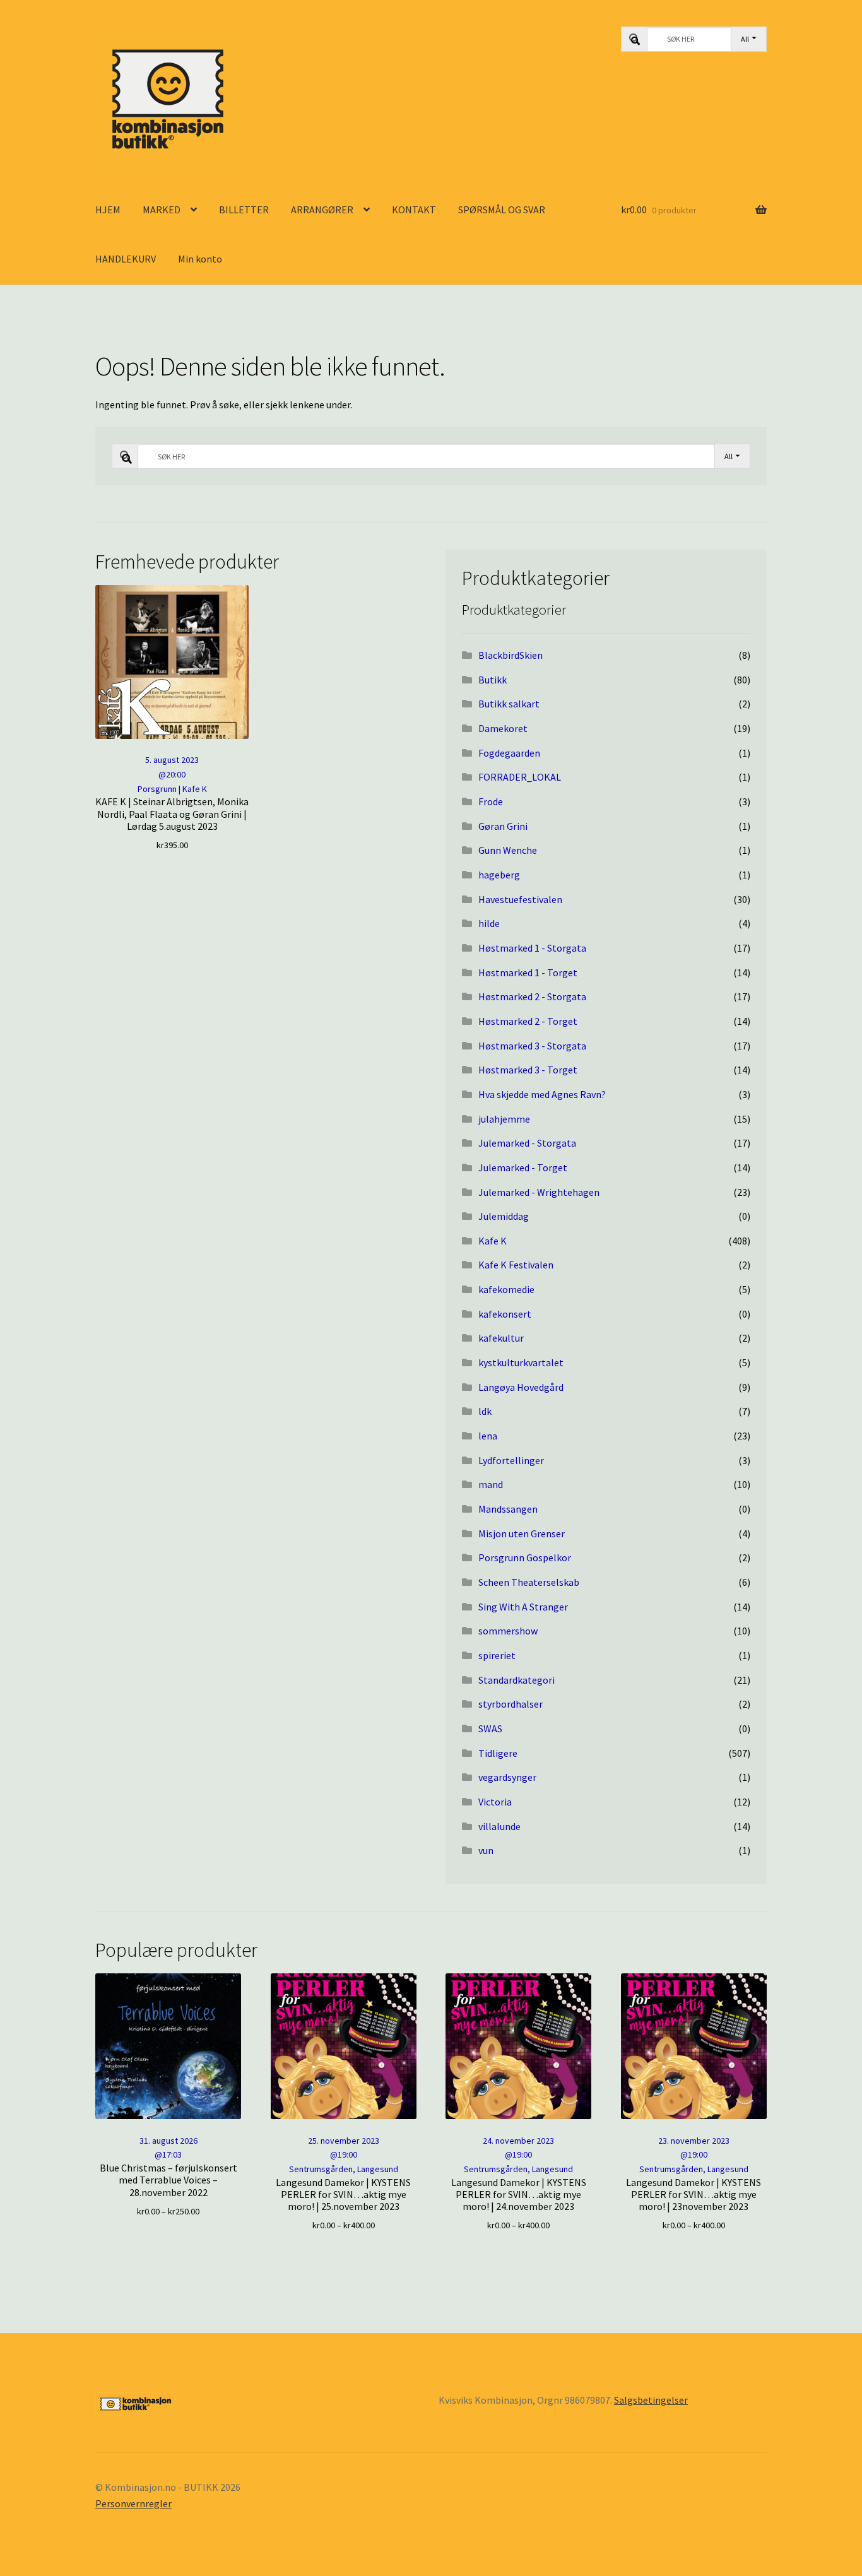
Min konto (200, 259)
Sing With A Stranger (523, 1607)
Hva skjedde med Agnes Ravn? (542, 1094)
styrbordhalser (511, 1704)
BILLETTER (244, 210)
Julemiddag (504, 1216)
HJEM (108, 210)
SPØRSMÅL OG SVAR (502, 210)
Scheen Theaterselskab (529, 1582)
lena (488, 1436)
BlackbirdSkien (511, 655)
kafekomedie (506, 1289)
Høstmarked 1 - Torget (528, 972)
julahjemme (504, 1119)
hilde (489, 923)
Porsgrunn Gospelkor (525, 1557)
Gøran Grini (503, 826)
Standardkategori (517, 1680)
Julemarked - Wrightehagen (539, 1192)
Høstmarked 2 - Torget (528, 1021)
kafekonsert (505, 1314)
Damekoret (503, 728)
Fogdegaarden (509, 753)
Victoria (495, 1802)
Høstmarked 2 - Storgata (532, 996)
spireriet (497, 1655)
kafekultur (501, 1338)
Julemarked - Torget (523, 1167)
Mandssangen (508, 1509)
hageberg (499, 875)
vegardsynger (507, 1777)
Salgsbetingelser (651, 2400)
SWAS (490, 1728)
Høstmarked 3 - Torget (528, 1070)
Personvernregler (133, 2503)
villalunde (499, 1826)
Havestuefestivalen (520, 899)
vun (486, 1850)
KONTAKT (414, 210)
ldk (485, 1411)
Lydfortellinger (511, 1460)
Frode (491, 801)
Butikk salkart (509, 704)
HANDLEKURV (126, 259)
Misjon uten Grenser (522, 1533)
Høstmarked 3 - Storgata (532, 1046)
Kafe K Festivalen (516, 1265)
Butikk (493, 680)
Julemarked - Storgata (527, 1143)
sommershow (508, 1631)
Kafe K (493, 1241)
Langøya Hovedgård (521, 1387)
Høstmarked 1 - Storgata (532, 948)
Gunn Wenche (508, 850)
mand (491, 1484)
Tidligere (498, 1753)
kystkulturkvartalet (521, 1362)
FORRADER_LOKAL (520, 777)
